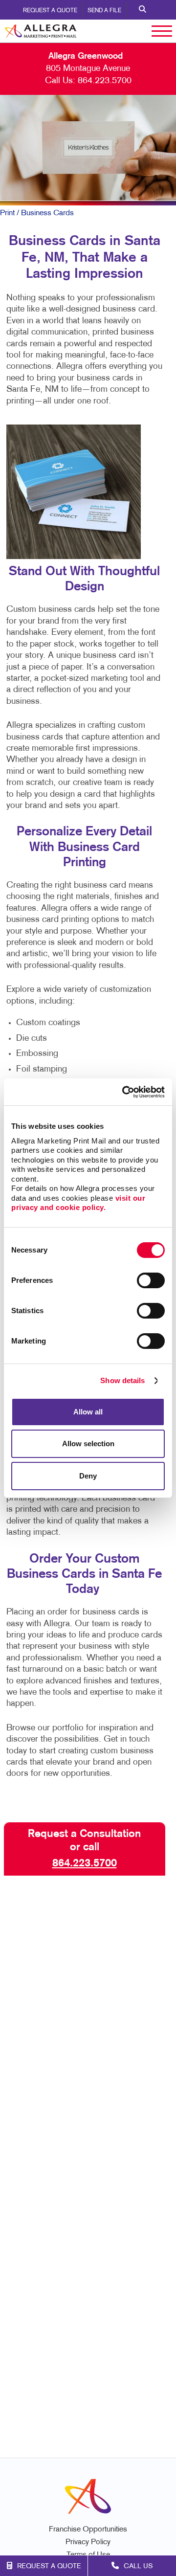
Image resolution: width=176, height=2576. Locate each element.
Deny (88, 1476)
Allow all (88, 1412)
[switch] (151, 1280)
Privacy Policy (88, 2542)
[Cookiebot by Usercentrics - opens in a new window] (124, 1092)
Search (143, 10)
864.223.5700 (105, 81)
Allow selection (88, 1444)
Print (7, 213)
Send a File (104, 11)
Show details (122, 1380)
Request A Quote (50, 11)
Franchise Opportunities (88, 2530)
